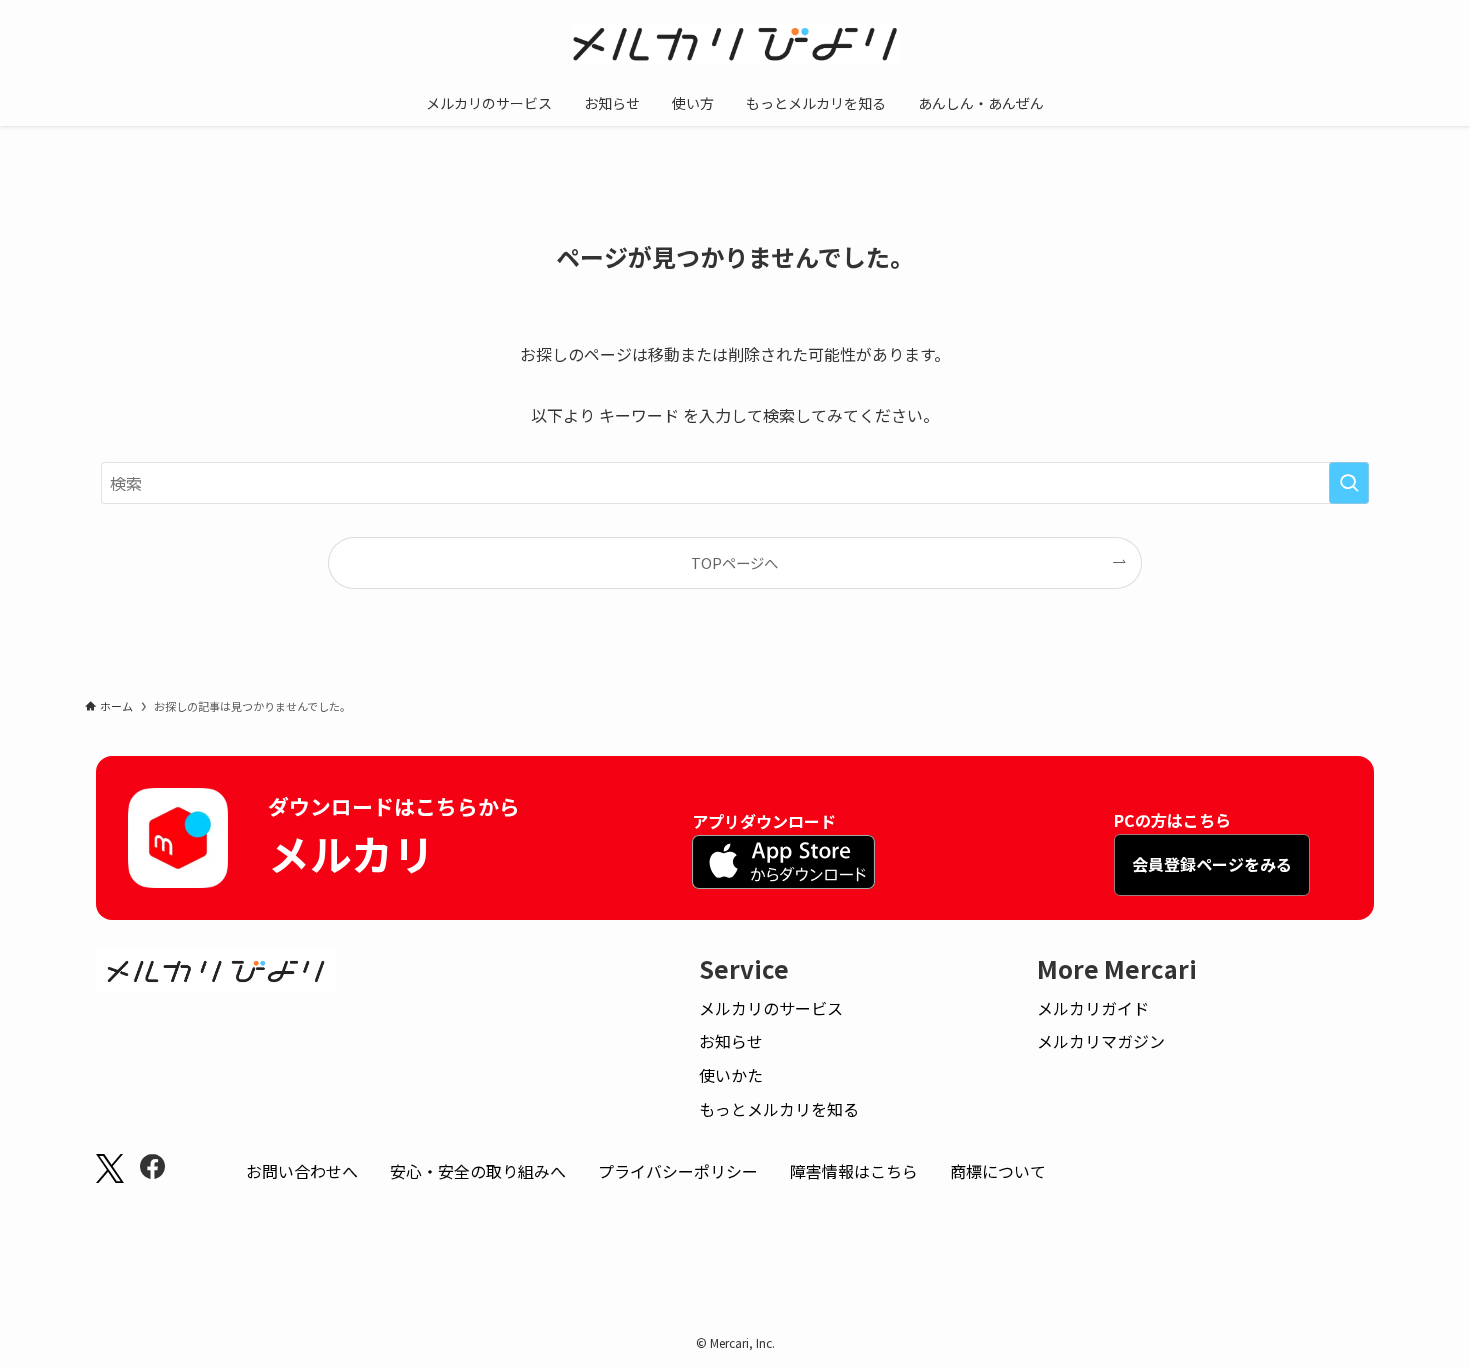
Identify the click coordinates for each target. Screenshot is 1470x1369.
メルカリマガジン (1101, 1041)
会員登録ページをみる (1212, 864)
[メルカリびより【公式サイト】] (735, 44)
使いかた (731, 1075)
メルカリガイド (1093, 1008)
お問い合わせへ (302, 1171)
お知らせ (731, 1041)
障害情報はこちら (854, 1171)
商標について (998, 1171)
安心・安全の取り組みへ (478, 1171)
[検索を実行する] (1349, 483)
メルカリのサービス (771, 1008)
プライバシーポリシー (678, 1171)
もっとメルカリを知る (779, 1109)
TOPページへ (734, 562)
